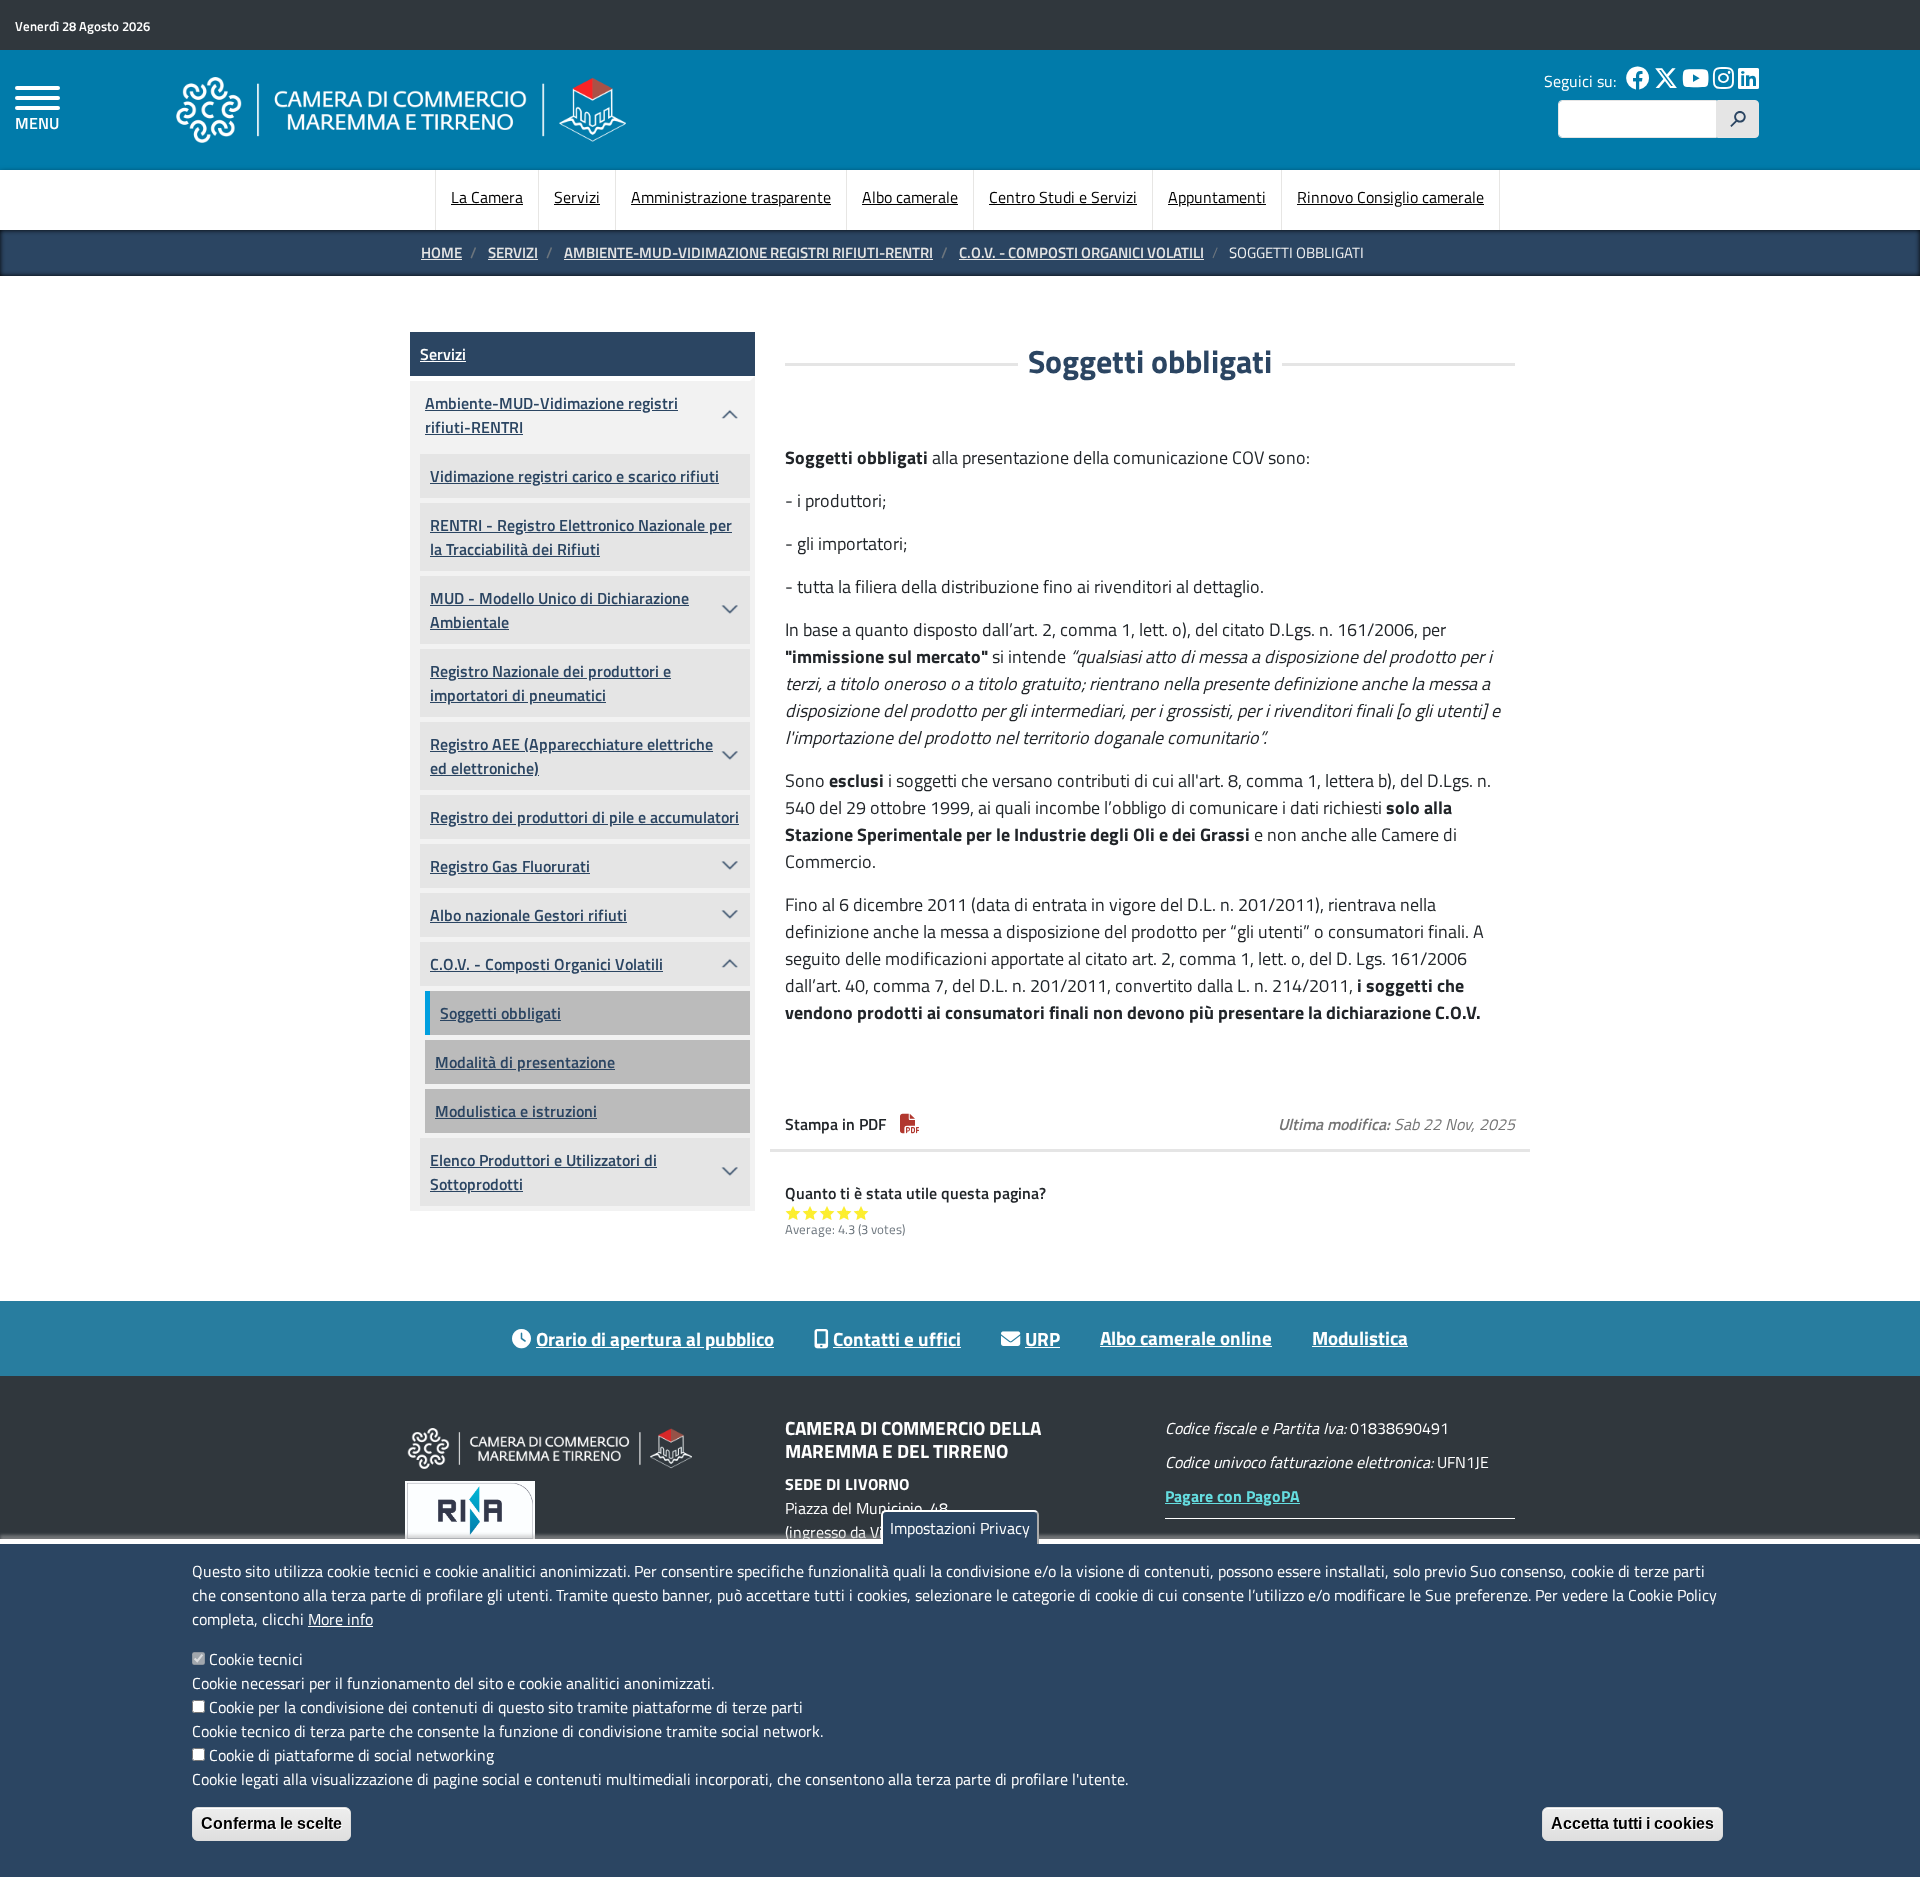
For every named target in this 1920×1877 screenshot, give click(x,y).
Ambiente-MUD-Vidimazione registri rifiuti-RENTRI (748, 252)
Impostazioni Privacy (960, 1528)
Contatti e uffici (897, 1338)
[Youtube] (1695, 81)
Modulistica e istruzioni (516, 1111)
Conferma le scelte (271, 1823)
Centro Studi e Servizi (1063, 197)
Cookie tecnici (256, 1659)
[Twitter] (1666, 81)
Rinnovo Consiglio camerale (1390, 197)
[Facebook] (1638, 81)
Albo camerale (910, 197)
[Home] (401, 109)
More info (340, 1619)
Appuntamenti (1217, 197)
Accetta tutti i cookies (1632, 1823)
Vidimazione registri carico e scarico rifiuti (574, 476)
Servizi (577, 197)
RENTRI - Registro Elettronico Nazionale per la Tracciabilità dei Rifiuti (581, 537)
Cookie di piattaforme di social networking (351, 1755)
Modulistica (1360, 1337)
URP (1042, 1338)
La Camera (487, 197)
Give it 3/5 (827, 1212)
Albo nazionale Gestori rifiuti (528, 915)
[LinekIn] (1748, 81)
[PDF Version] (910, 1124)
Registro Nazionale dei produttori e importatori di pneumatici (550, 683)
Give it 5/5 (861, 1212)
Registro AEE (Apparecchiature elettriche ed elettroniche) (571, 756)
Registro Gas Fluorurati (510, 866)
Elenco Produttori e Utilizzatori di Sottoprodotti (543, 1172)
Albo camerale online (1186, 1337)
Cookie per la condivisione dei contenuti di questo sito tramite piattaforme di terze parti (506, 1707)
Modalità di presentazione (525, 1062)
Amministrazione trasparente (731, 197)
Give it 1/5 (793, 1212)
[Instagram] (1723, 81)
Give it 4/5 (844, 1212)
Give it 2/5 (810, 1212)
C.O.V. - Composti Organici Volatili (1081, 252)
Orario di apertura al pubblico (655, 1338)
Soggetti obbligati (500, 1013)
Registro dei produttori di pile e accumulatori (584, 817)
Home (441, 252)
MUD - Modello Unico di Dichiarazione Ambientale (559, 610)
